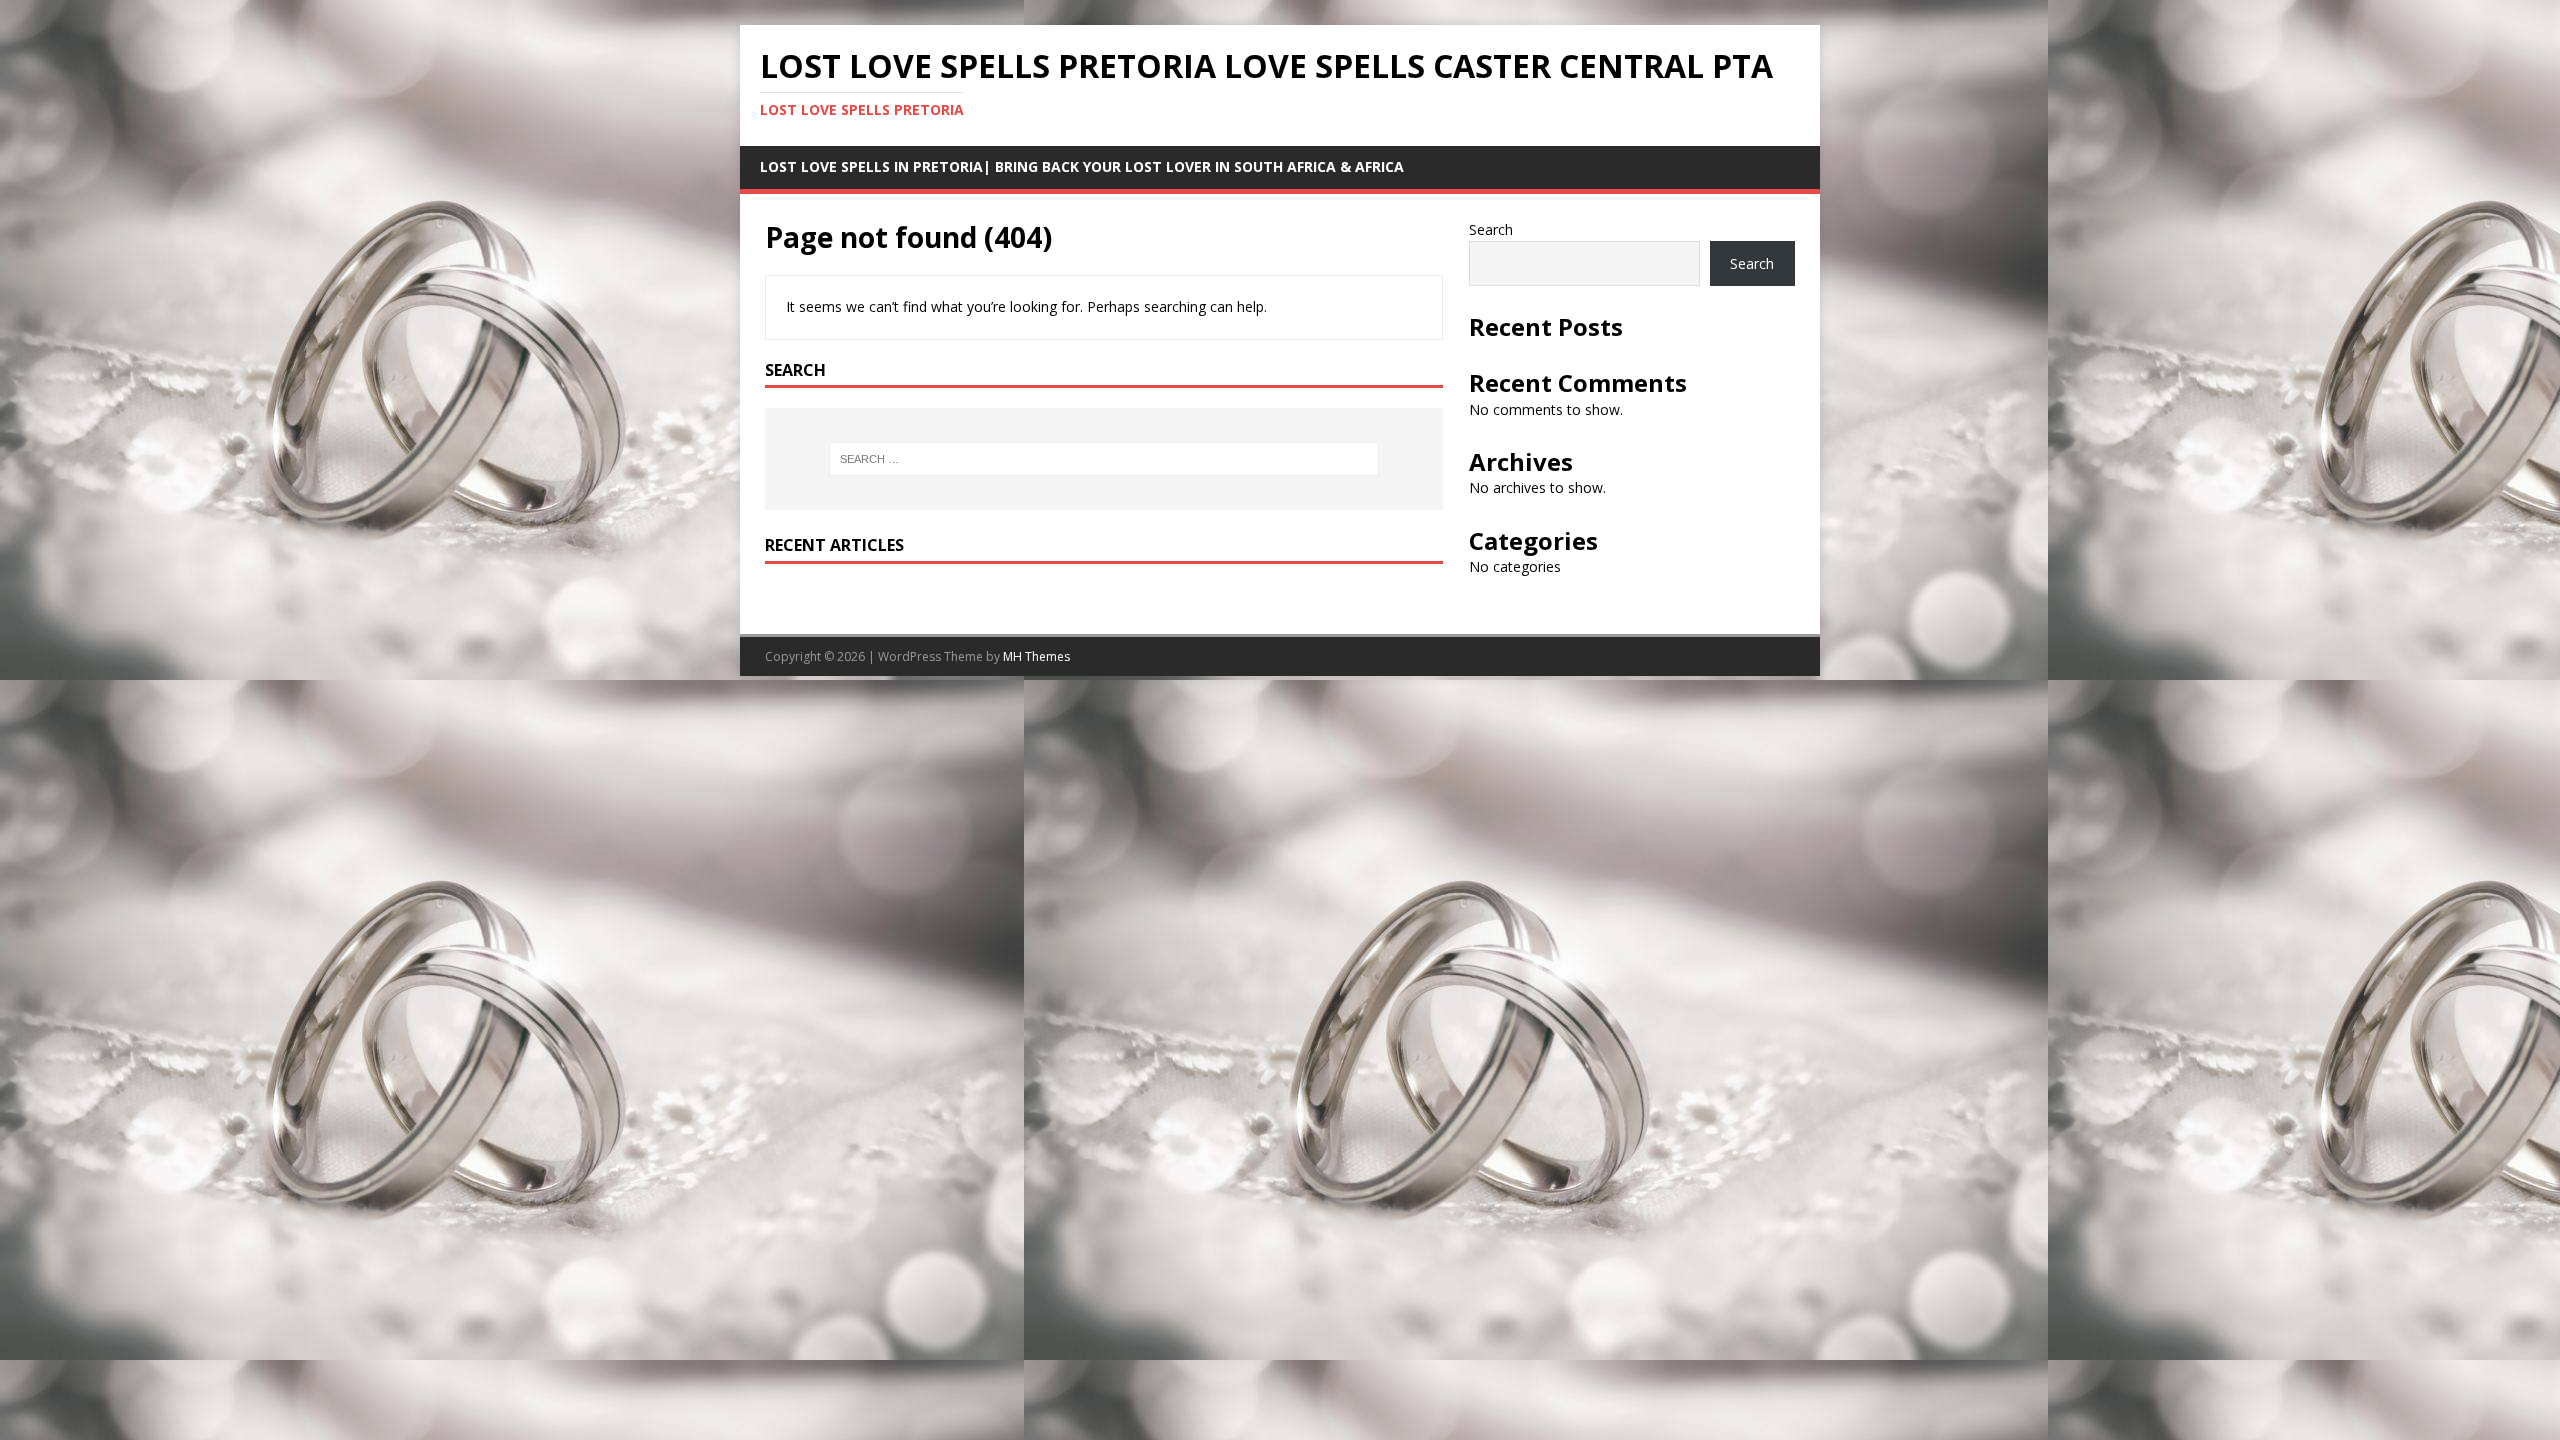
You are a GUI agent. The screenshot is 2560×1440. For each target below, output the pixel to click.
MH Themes (1036, 656)
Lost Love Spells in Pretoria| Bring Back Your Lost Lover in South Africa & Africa (1082, 166)
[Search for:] (1104, 459)
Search (1491, 229)
